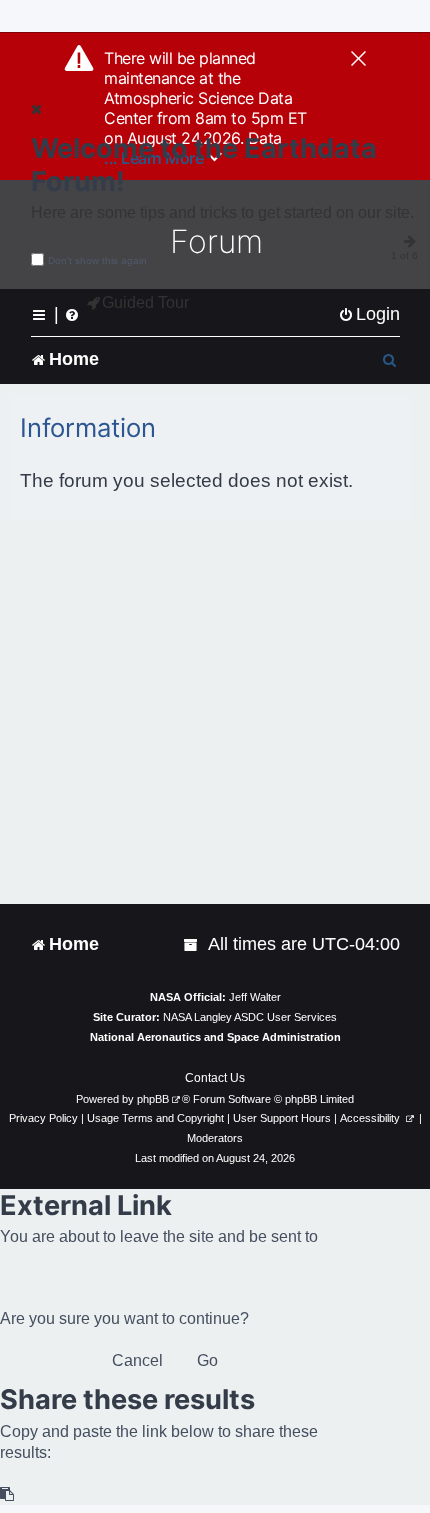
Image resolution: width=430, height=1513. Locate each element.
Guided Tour (145, 302)
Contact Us (215, 1078)
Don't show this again (97, 260)
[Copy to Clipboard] (8, 1494)
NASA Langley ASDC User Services (250, 1017)
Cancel (137, 1360)
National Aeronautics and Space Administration (215, 1037)
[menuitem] (369, 314)
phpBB (153, 1099)
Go (207, 1360)
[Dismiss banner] (358, 60)
